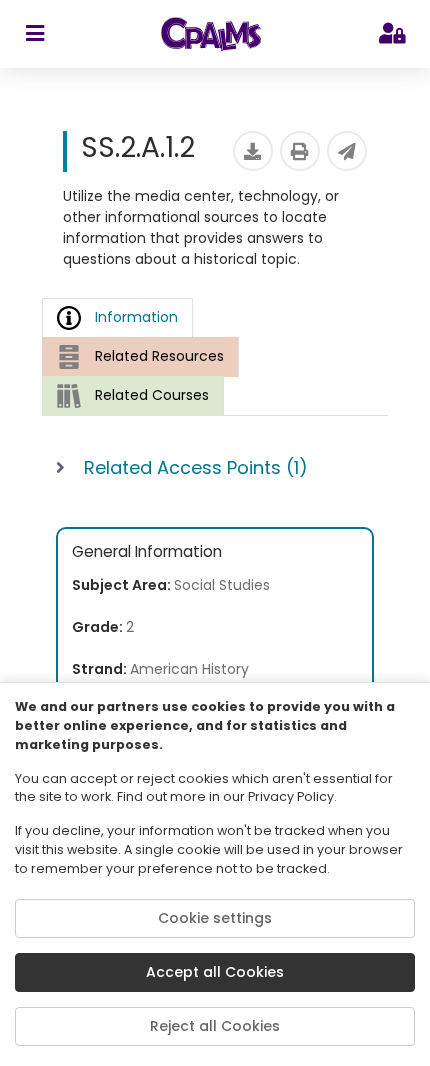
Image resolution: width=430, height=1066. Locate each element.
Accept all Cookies (215, 972)
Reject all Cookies (215, 1026)
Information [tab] (136, 317)
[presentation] (140, 356)
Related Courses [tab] (152, 395)
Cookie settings (215, 918)
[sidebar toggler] (34, 34)
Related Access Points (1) (196, 467)
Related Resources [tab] (159, 356)
